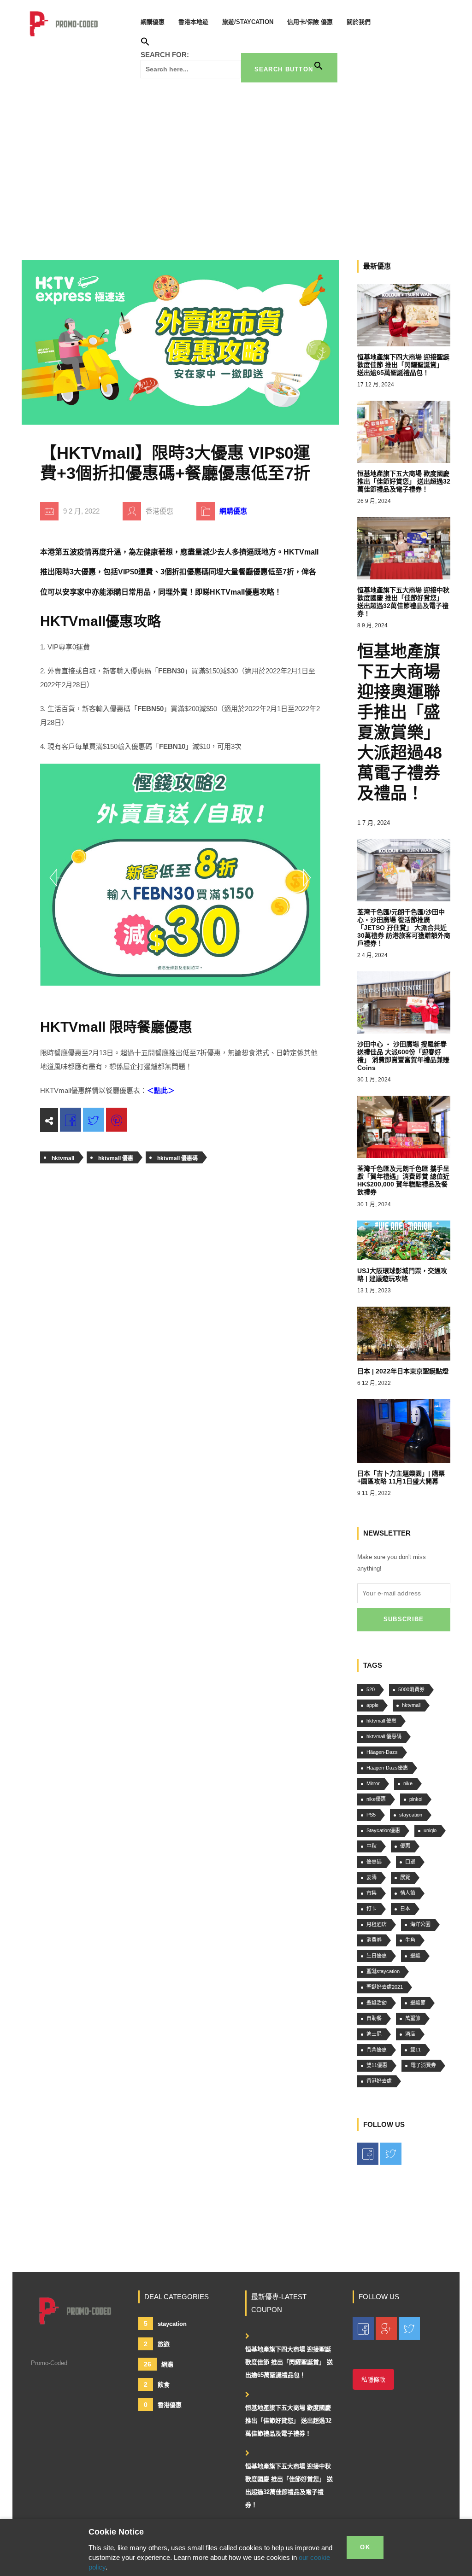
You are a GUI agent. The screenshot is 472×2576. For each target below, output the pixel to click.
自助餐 (374, 2018)
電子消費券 (423, 2065)
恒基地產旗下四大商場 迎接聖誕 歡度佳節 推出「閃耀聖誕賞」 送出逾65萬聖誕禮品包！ (289, 2362)
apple (372, 1705)
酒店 (410, 2034)
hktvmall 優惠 (116, 1158)
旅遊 (157, 2344)
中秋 (372, 1846)
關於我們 (359, 22)
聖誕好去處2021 (385, 1987)
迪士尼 (374, 2034)
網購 (159, 2364)
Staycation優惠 (383, 1830)
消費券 (374, 1940)
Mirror (373, 1783)
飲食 (157, 2384)
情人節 (408, 1893)
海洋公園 (420, 1924)
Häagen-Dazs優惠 (387, 1768)
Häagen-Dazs (382, 1752)
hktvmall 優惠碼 (177, 1158)
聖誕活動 (377, 2003)
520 (371, 1689)
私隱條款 (373, 2380)
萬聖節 (413, 2018)
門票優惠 (377, 2050)
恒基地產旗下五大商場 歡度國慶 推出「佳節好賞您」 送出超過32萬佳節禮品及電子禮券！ (288, 2421)
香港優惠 (163, 2405)
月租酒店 (377, 1924)
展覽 (405, 1877)
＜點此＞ (161, 1090)
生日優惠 (377, 1956)
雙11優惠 (377, 2065)
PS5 (371, 1815)
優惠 (405, 1846)
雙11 (416, 2050)
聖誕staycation (383, 1971)
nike (408, 1783)
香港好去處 (379, 2081)
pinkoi (416, 1799)
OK (365, 2547)
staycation (411, 1815)
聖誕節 (418, 2003)
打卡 (372, 1909)
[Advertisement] (236, 168)
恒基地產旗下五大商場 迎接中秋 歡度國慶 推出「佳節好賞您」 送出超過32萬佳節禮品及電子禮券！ (289, 2485)
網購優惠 (153, 22)
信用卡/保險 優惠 (310, 22)
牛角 (410, 1940)
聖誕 (415, 1956)
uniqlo (430, 1830)
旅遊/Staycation (248, 22)
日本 (405, 1909)
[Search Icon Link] (145, 43)
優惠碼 (374, 1862)
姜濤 (372, 1877)
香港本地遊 (193, 22)
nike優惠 (376, 1799)
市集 (372, 1893)
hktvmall (63, 1158)
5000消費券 (411, 1689)
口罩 (410, 1862)
